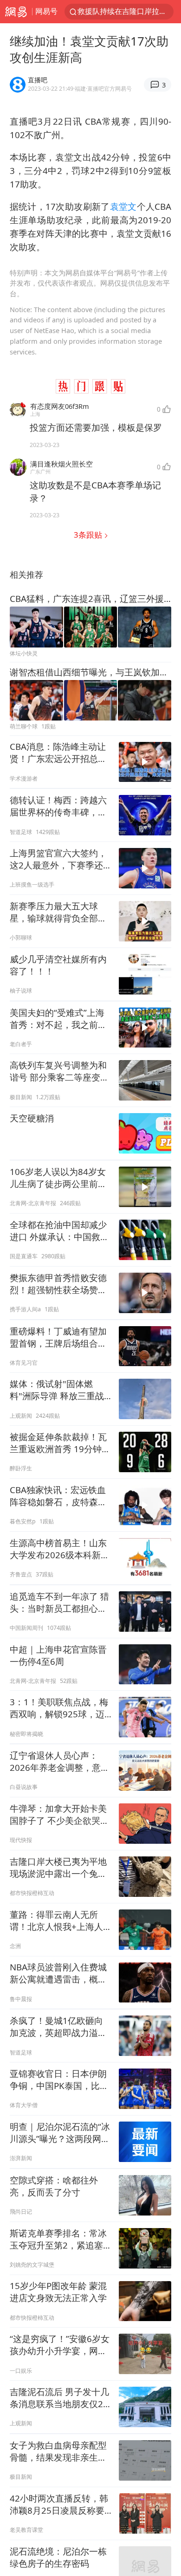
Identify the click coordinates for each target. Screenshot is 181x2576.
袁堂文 (123, 206)
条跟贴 (89, 535)
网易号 (46, 11)
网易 (16, 12)
